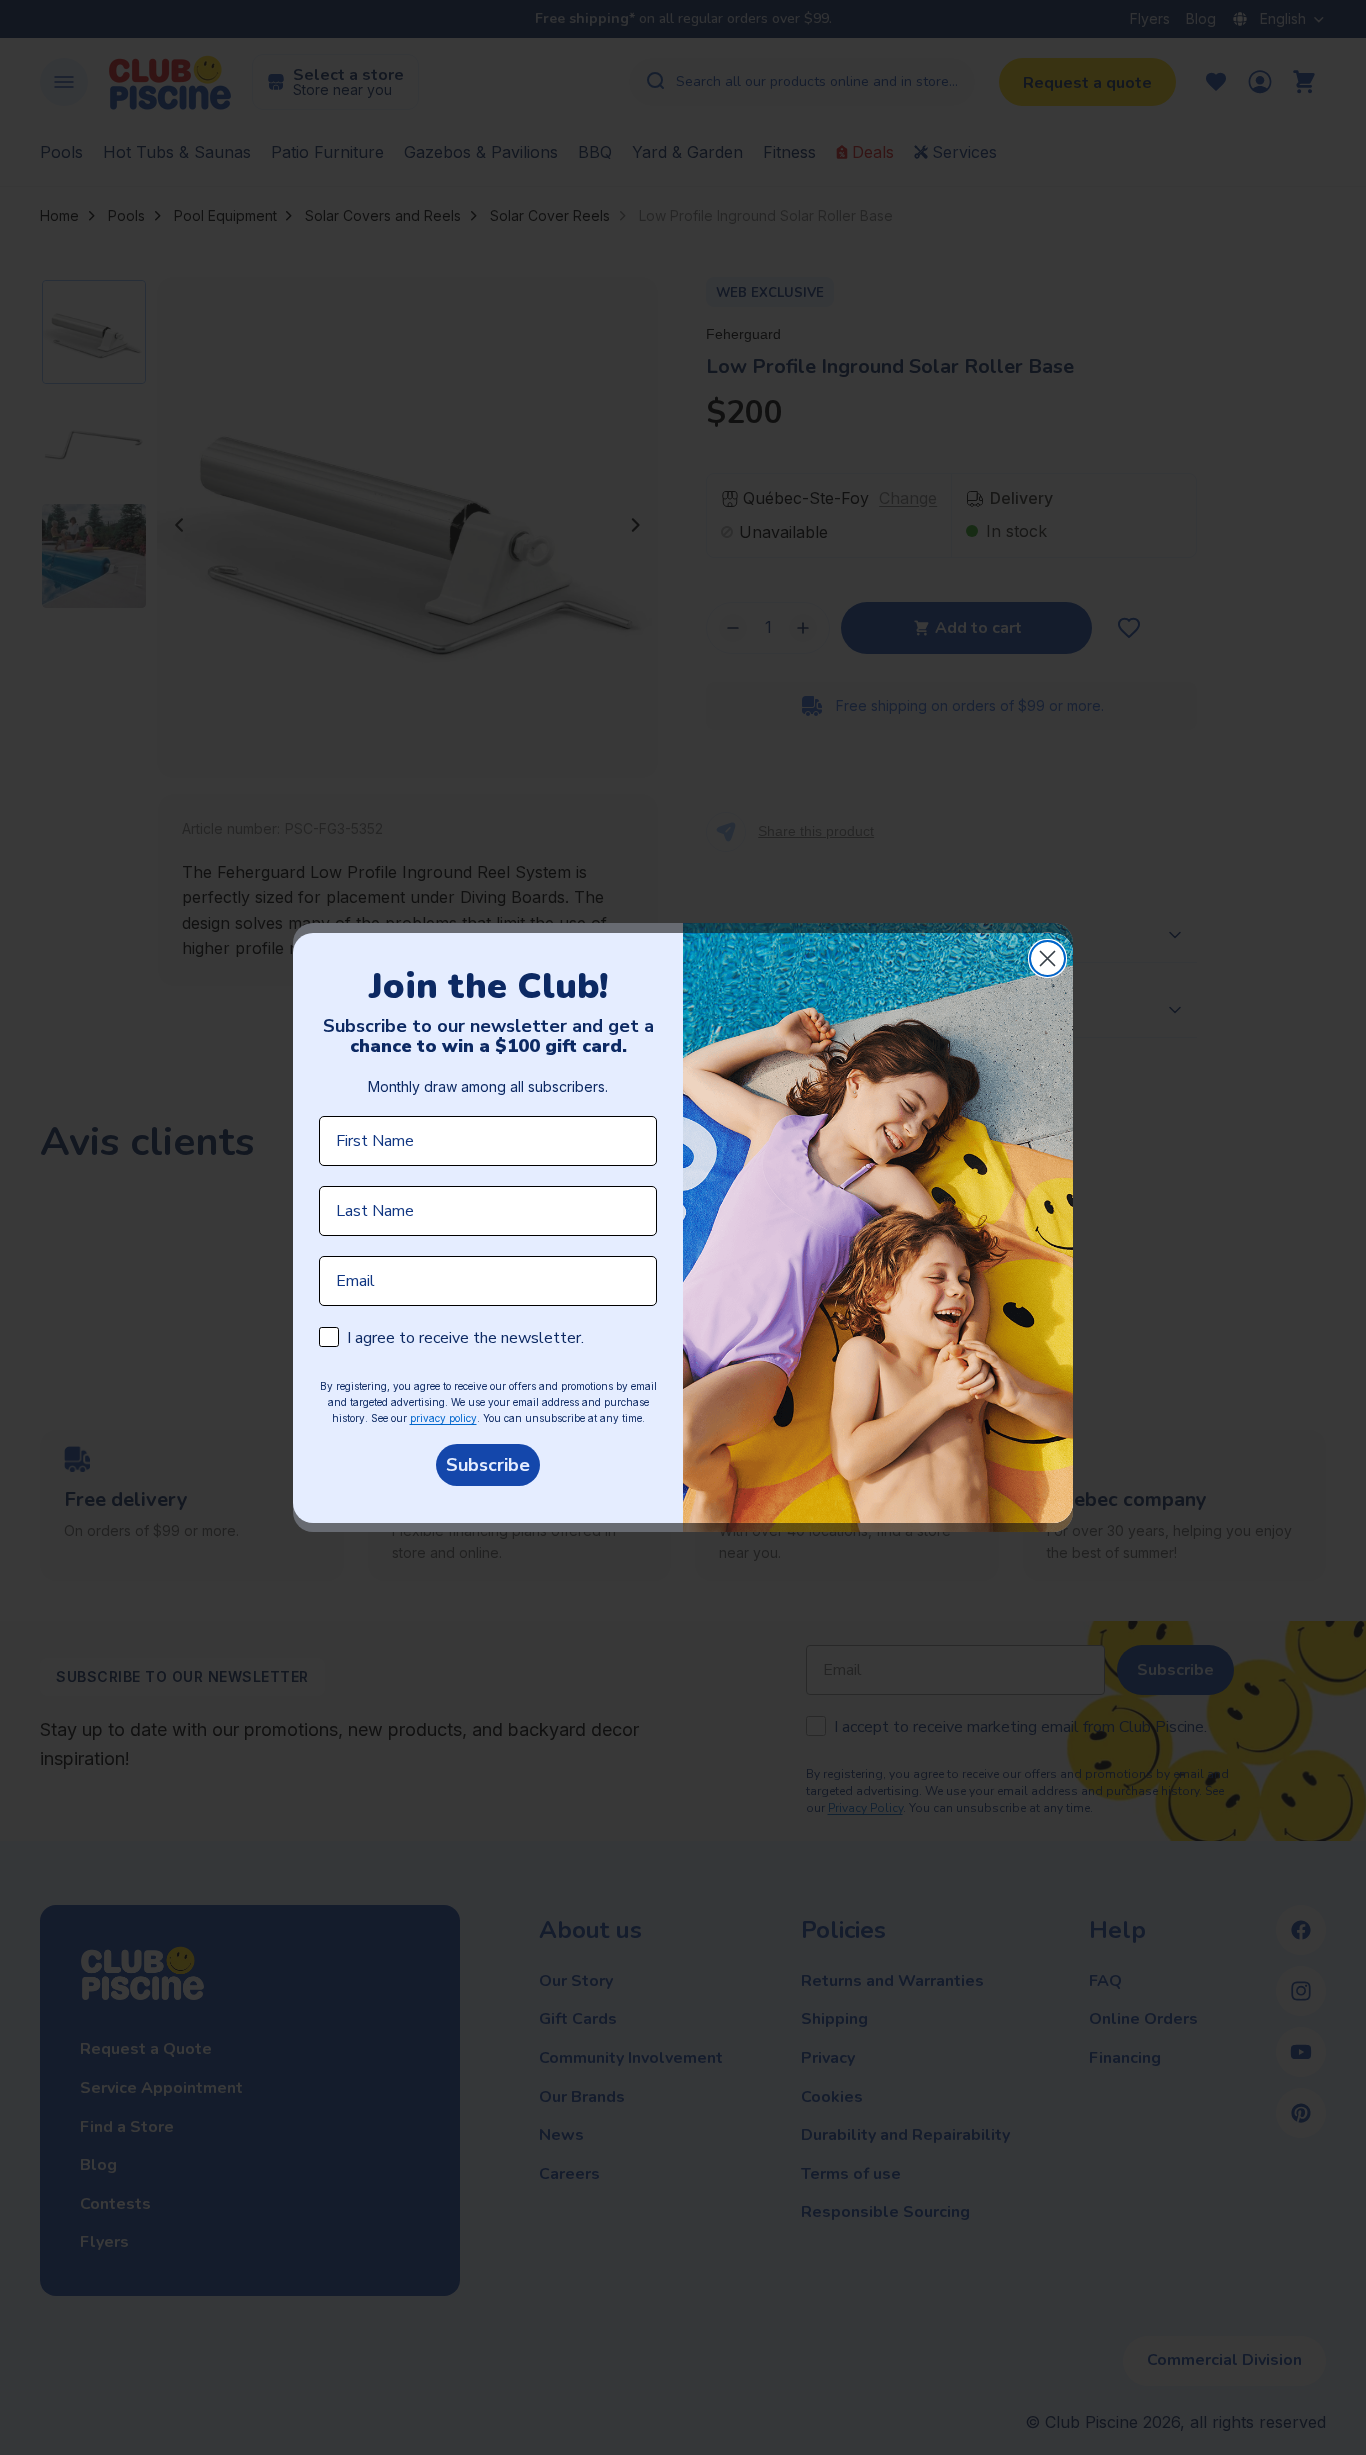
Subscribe (488, 1465)
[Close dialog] (1047, 958)
